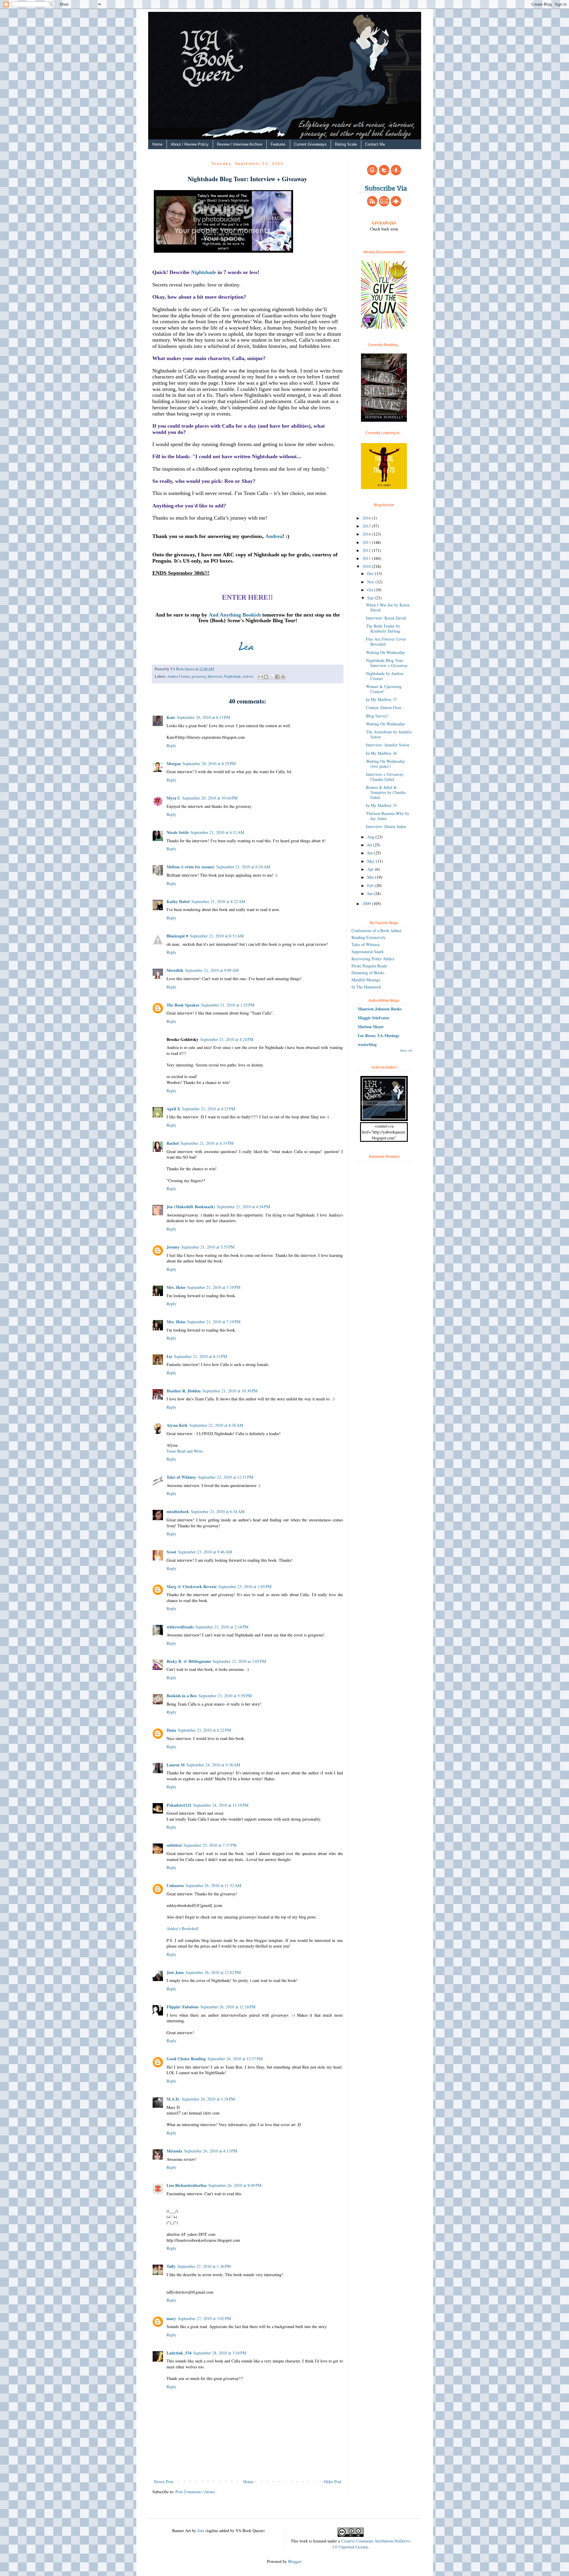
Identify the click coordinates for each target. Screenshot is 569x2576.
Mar (371, 877)
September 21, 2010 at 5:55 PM (208, 1247)
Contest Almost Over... (385, 707)
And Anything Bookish (235, 615)
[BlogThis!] (266, 677)
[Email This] (260, 677)
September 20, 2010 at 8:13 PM (203, 717)
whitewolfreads (180, 1627)
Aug (371, 837)
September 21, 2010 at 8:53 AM (217, 936)
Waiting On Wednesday (386, 652)
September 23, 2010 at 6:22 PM (204, 1730)
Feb (371, 885)
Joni (201, 2530)
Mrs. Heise (176, 1287)
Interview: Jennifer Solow (388, 745)
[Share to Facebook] (277, 677)
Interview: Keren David (386, 618)
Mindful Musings (366, 980)
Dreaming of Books (368, 973)
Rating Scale (346, 144)
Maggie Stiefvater (374, 1018)
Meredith (175, 970)
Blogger (295, 2561)
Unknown (175, 1885)
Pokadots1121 (179, 1805)
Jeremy (173, 1247)
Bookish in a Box (182, 1696)
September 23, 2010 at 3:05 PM (239, 1661)
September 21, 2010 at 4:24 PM (227, 1039)
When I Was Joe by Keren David (388, 607)
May (371, 861)
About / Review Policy (190, 144)
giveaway (199, 676)
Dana (171, 1730)
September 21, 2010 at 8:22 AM (218, 901)
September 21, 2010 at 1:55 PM (228, 1005)
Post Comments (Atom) (195, 2492)
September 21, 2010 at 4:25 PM (208, 1109)
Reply (171, 745)
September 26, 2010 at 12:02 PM (213, 1972)
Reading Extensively (369, 937)
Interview (215, 676)
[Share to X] (272, 677)
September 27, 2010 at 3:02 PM (204, 2318)
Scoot (171, 1552)
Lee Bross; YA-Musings (378, 1035)
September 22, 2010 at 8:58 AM (216, 1425)
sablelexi (174, 1845)
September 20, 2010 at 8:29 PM (209, 764)
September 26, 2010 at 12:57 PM (235, 2059)
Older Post (333, 2482)
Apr (371, 869)
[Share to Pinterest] (283, 677)
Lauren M (176, 1765)
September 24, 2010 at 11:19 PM (221, 1805)
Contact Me (375, 144)
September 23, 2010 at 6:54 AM (218, 1511)
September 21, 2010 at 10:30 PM (230, 1391)
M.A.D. (173, 2099)
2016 (367, 518)
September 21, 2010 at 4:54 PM (243, 1207)
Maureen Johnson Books (380, 1009)
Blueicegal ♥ (177, 936)
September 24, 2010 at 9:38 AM (213, 1765)
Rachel (173, 1143)
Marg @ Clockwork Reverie (192, 1586)
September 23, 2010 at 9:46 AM (205, 1552)
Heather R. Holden (184, 1391)
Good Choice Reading (186, 2059)
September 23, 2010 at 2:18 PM (222, 1627)
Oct (371, 590)
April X (173, 1109)
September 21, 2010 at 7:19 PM (214, 1287)
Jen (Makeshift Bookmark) (191, 1207)
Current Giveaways (310, 144)
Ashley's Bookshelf (183, 1928)
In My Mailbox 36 (381, 753)
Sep (371, 598)
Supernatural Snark (368, 952)
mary (171, 2318)
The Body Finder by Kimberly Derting (383, 628)
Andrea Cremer (179, 676)
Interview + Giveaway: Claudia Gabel (385, 777)
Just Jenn (175, 1972)
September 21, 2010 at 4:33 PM (207, 1143)
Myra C (174, 798)
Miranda (174, 2151)
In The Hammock (366, 987)
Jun (371, 853)
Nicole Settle (178, 832)
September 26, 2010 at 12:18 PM (228, 2007)
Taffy (171, 2266)
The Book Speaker (183, 1005)
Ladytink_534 (179, 2353)
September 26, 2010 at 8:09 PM (235, 2185)
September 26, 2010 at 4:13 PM (211, 2151)
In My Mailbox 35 (381, 805)
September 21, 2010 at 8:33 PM (200, 1356)
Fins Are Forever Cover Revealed (386, 641)
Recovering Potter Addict (373, 959)
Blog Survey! (377, 716)
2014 (367, 534)
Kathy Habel (178, 901)
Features (278, 144)
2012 (367, 550)
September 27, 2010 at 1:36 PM (204, 2266)
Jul (370, 845)
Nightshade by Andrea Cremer (385, 676)
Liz (169, 1356)
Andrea (274, 536)
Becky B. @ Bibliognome (189, 1661)
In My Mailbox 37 (381, 699)
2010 (367, 566)
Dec (371, 573)
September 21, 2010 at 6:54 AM (243, 867)
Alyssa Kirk (177, 1425)
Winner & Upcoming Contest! (384, 689)
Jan (370, 893)
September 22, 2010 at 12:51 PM (226, 1477)
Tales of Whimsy (181, 1477)
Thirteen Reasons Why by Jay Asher (388, 816)
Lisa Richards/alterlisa (187, 2185)
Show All (406, 1050)
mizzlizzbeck (178, 1511)
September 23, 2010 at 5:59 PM (225, 1696)
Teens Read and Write (185, 1451)
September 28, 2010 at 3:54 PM (220, 2353)
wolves (248, 676)
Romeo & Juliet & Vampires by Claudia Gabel (386, 792)
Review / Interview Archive (240, 144)
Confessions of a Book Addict (377, 930)
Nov (371, 582)
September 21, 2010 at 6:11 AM (217, 832)
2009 (367, 903)
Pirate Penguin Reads (369, 966)
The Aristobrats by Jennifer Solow (389, 734)
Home (157, 144)
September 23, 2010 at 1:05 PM (245, 1586)
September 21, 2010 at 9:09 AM (212, 970)
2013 (367, 542)
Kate (171, 717)
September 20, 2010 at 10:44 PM (210, 798)
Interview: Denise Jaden (386, 826)
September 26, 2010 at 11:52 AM (213, 1885)
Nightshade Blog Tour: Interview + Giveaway (387, 663)
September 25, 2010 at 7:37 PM (210, 1845)
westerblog (367, 1044)
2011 (367, 558)
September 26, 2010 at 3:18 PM (208, 2099)
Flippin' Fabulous (183, 2007)
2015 (367, 526)
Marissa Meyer (371, 1027)
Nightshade (203, 272)
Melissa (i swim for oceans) (191, 867)
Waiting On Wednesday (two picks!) (386, 764)
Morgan (174, 764)
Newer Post (163, 2482)
